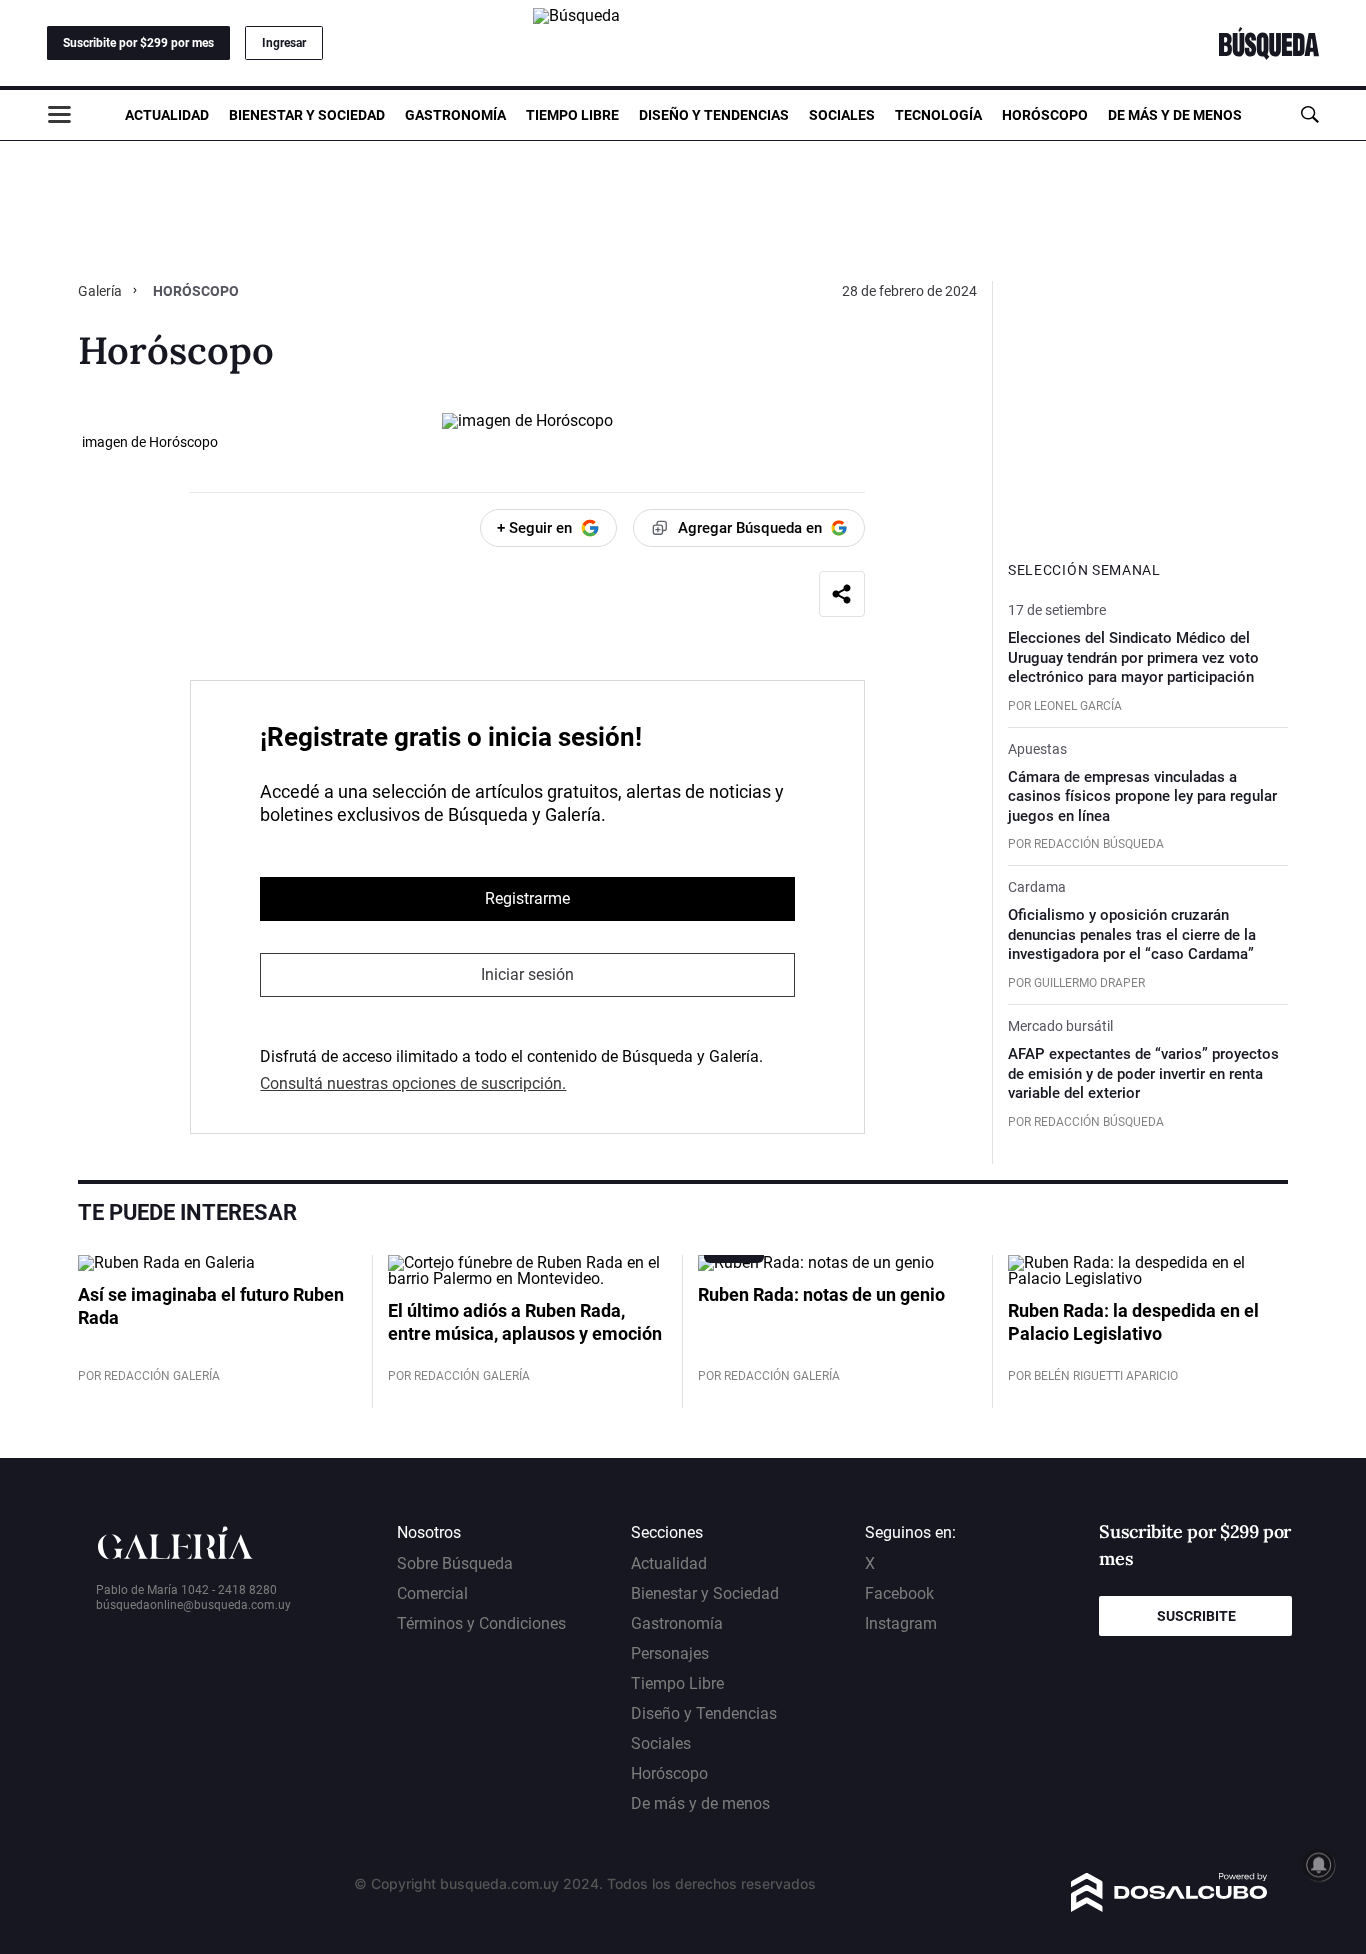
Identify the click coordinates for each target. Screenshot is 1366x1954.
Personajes (670, 1653)
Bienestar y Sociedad (307, 115)
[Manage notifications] (1319, 1865)
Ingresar (284, 43)
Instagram (901, 1623)
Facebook (899, 1593)
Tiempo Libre (572, 115)
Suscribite (1196, 1616)
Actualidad (167, 115)
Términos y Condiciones (481, 1623)
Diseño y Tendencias (714, 115)
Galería (101, 291)
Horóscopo (1045, 115)
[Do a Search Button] (1309, 114)
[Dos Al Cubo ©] (1169, 1906)
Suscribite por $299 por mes (138, 43)
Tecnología (938, 115)
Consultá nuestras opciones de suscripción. (413, 1083)
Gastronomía (455, 115)
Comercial (432, 1593)
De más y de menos (1175, 115)
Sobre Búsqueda (455, 1563)
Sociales (842, 115)
